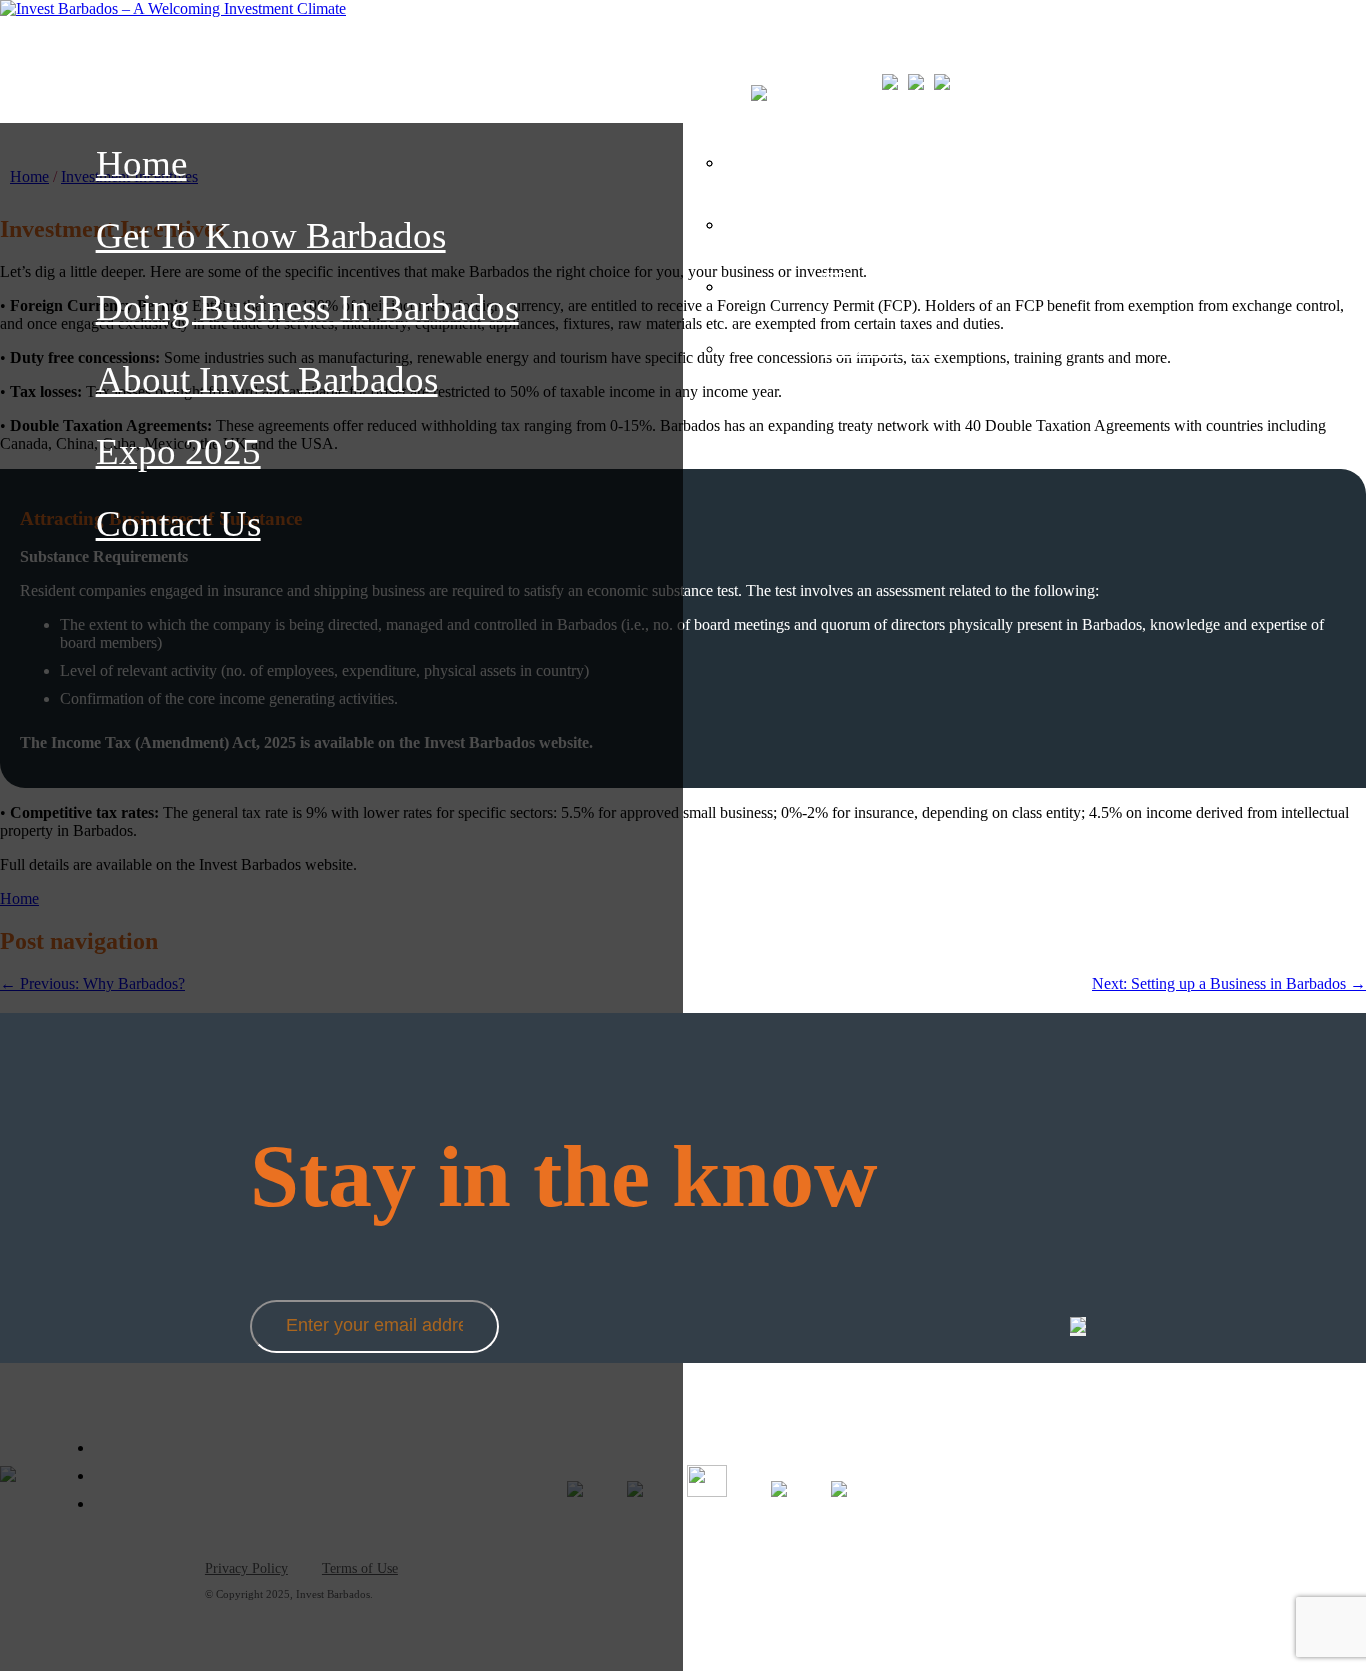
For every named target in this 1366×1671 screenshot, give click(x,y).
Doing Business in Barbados (307, 307)
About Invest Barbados (267, 379)
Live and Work (913, 220)
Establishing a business (962, 282)
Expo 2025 (178, 451)
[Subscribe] (1078, 1326)
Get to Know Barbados (271, 235)
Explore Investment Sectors (985, 158)
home (141, 163)
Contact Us (178, 523)
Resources (883, 344)
